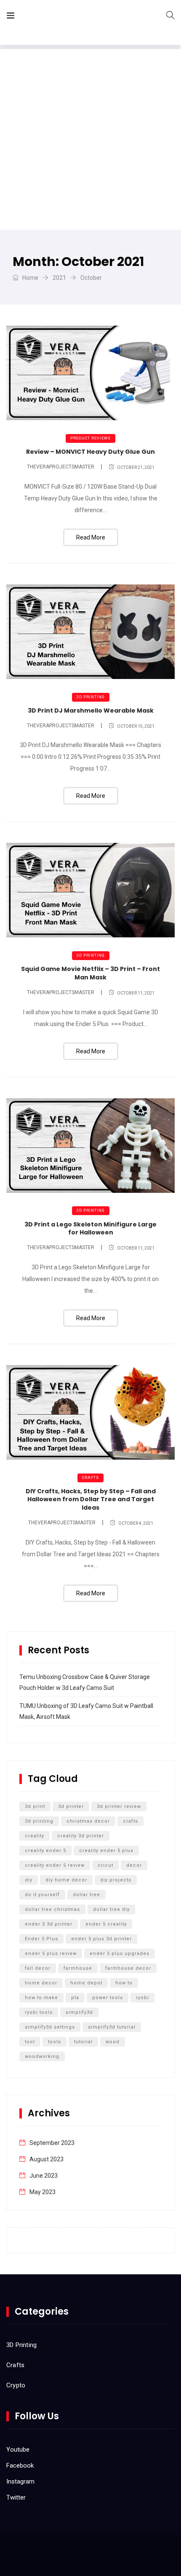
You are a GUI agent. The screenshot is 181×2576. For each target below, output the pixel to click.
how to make (41, 1998)
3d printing (39, 1821)
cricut (105, 1865)
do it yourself (42, 1895)
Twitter (16, 2497)
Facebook (20, 2465)
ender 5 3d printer (49, 1924)
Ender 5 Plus (41, 1939)
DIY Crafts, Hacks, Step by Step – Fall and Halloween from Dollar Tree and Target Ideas (91, 1499)
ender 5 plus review (51, 1954)
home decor (41, 1983)
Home (30, 278)
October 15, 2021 (136, 726)
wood (113, 2042)
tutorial (83, 2042)
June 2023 (44, 2176)
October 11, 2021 (136, 993)
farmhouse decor (128, 1968)
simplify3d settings (50, 2027)
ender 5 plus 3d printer (101, 1939)
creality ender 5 (45, 1851)
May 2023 (43, 2192)
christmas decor (88, 1821)
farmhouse (78, 1968)
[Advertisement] (90, 139)
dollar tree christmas (52, 1909)
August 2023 (47, 2159)
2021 (59, 278)
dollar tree (87, 1895)
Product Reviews (90, 438)
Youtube (18, 2450)
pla (75, 1998)
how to (124, 1983)
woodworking (42, 2056)
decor (134, 1865)
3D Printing (91, 697)
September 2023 (52, 2143)
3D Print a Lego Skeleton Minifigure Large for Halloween (90, 1229)
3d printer (71, 1806)
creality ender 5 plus (106, 1851)
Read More (91, 537)
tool (30, 2042)
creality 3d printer (81, 1836)
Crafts (90, 1478)
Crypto (16, 2385)
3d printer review (119, 1806)
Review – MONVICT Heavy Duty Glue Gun (90, 452)
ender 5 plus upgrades (120, 1954)
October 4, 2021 (136, 1523)
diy (29, 1880)
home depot (86, 1983)
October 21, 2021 (136, 467)
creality (35, 1836)
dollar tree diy (111, 1909)
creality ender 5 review (55, 1865)
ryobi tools (39, 2012)
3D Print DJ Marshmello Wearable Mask (91, 710)
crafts (130, 1821)
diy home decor (66, 1880)
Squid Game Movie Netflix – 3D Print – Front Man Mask (90, 973)
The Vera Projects (69, 17)
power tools (108, 1998)
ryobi (142, 1998)
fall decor (38, 1968)
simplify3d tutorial (112, 2027)
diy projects (116, 1880)
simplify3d (79, 2012)
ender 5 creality (106, 1924)
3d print (35, 1806)
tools (55, 2042)
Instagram (20, 2481)
